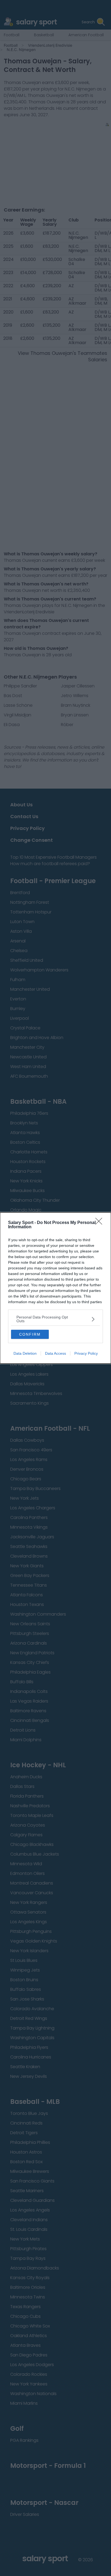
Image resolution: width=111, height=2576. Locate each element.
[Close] (100, 1223)
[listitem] (55, 1319)
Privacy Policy (86, 1353)
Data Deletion (25, 1353)
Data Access (55, 1353)
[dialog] (55, 1288)
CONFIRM (30, 1334)
